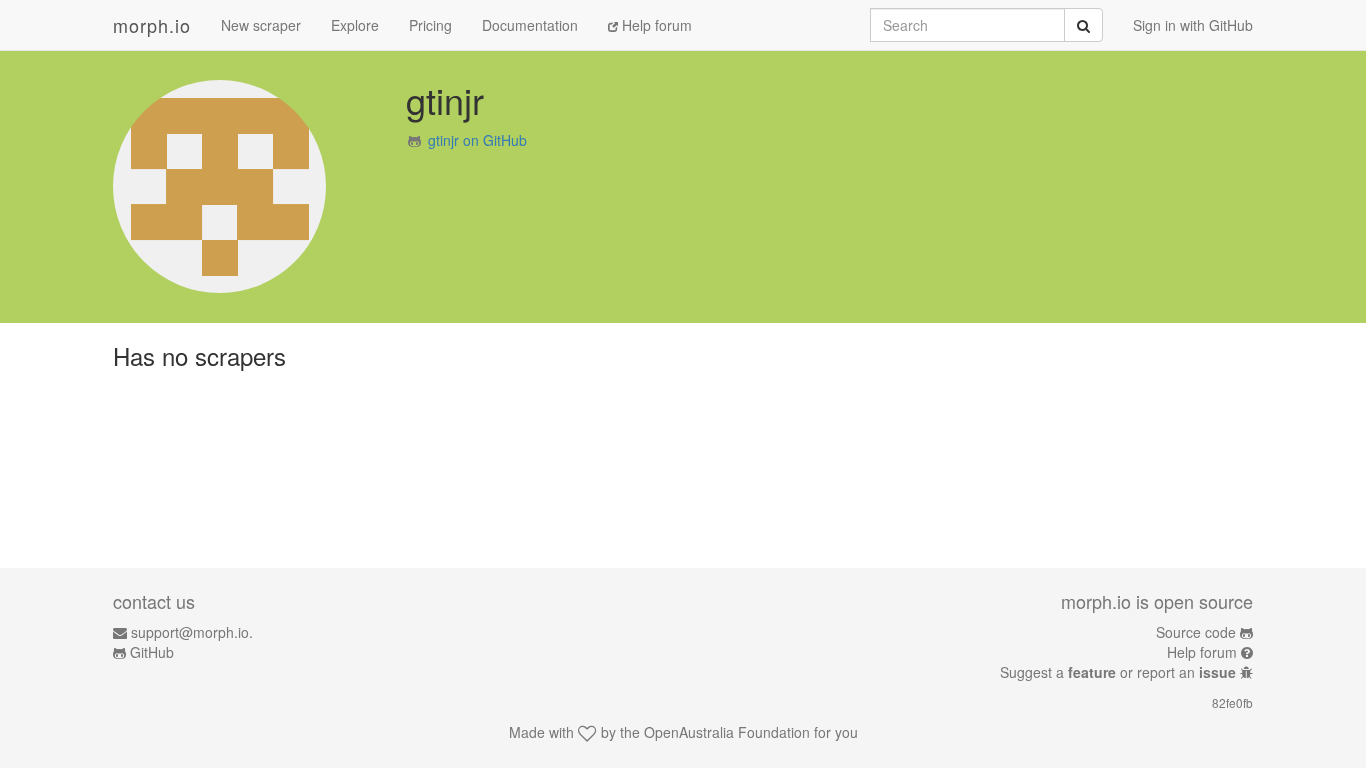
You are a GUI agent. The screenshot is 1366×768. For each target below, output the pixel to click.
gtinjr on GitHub (477, 140)
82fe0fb (1232, 702)
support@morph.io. (192, 632)
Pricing (430, 25)
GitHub (152, 652)
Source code (1196, 632)
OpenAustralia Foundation (727, 732)
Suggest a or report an (1118, 672)
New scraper (261, 25)
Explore (355, 25)
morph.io (152, 25)
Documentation (530, 25)
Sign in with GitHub (1193, 25)
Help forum (655, 25)
